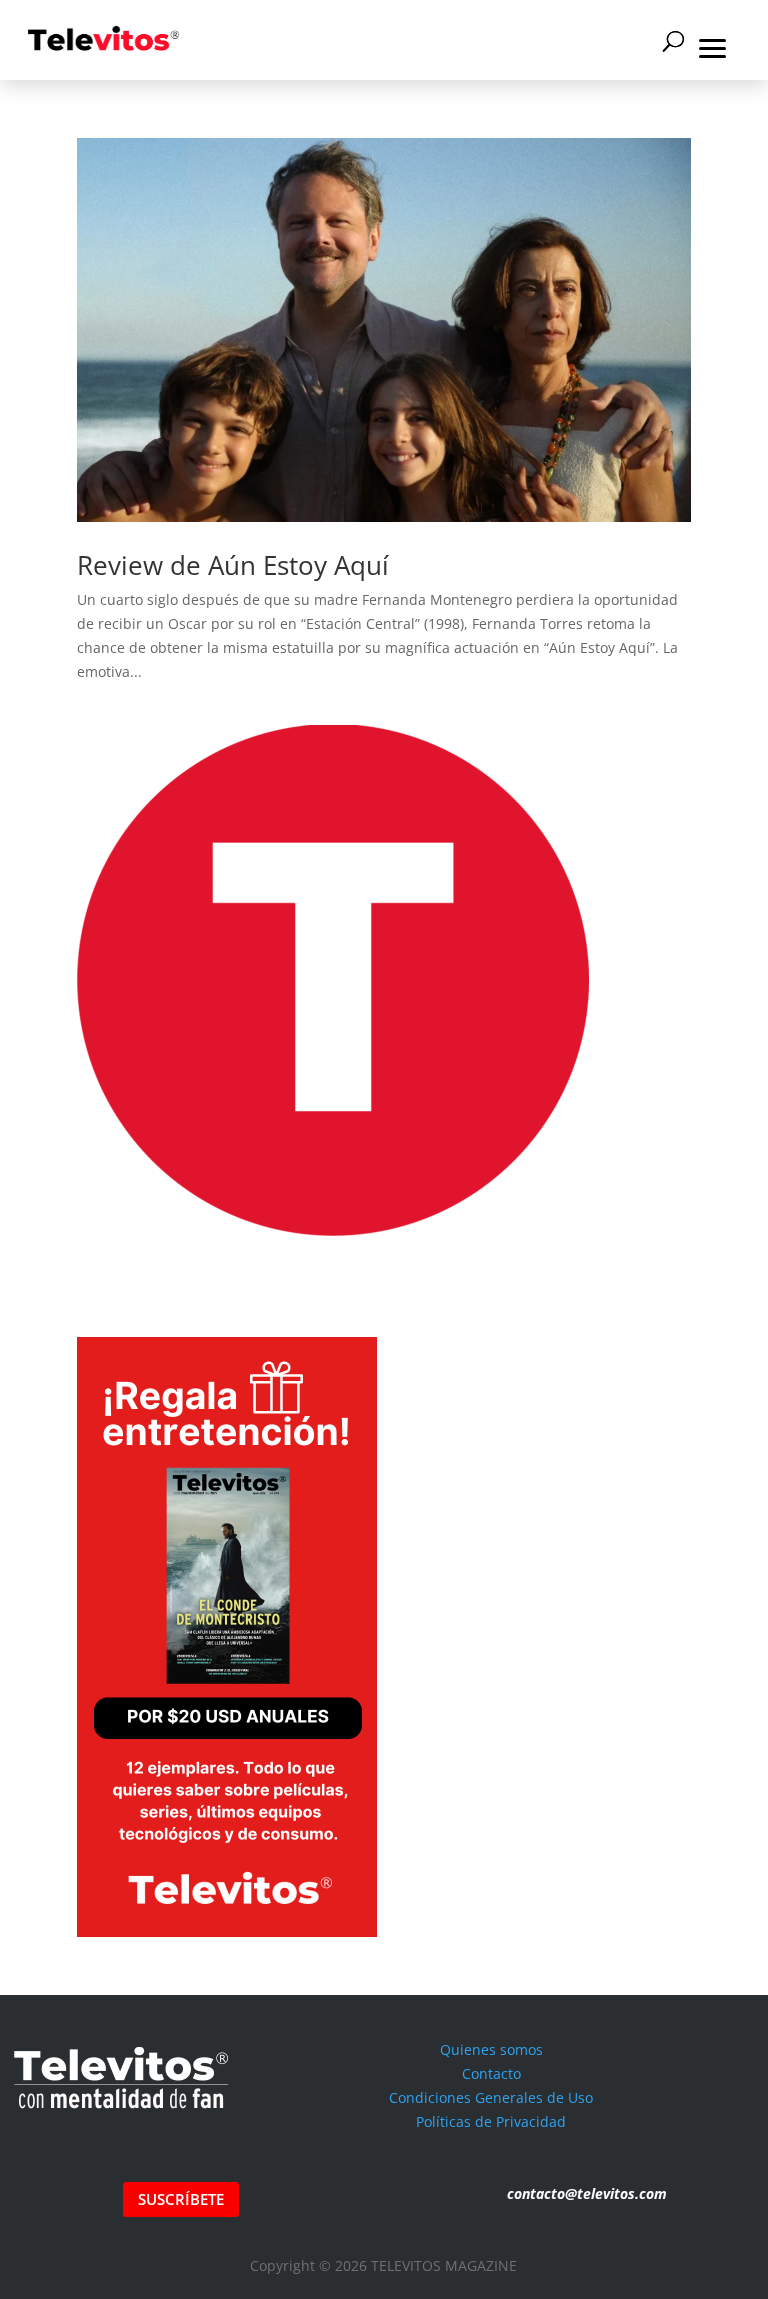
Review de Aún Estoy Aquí (233, 565)
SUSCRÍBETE (181, 2199)
